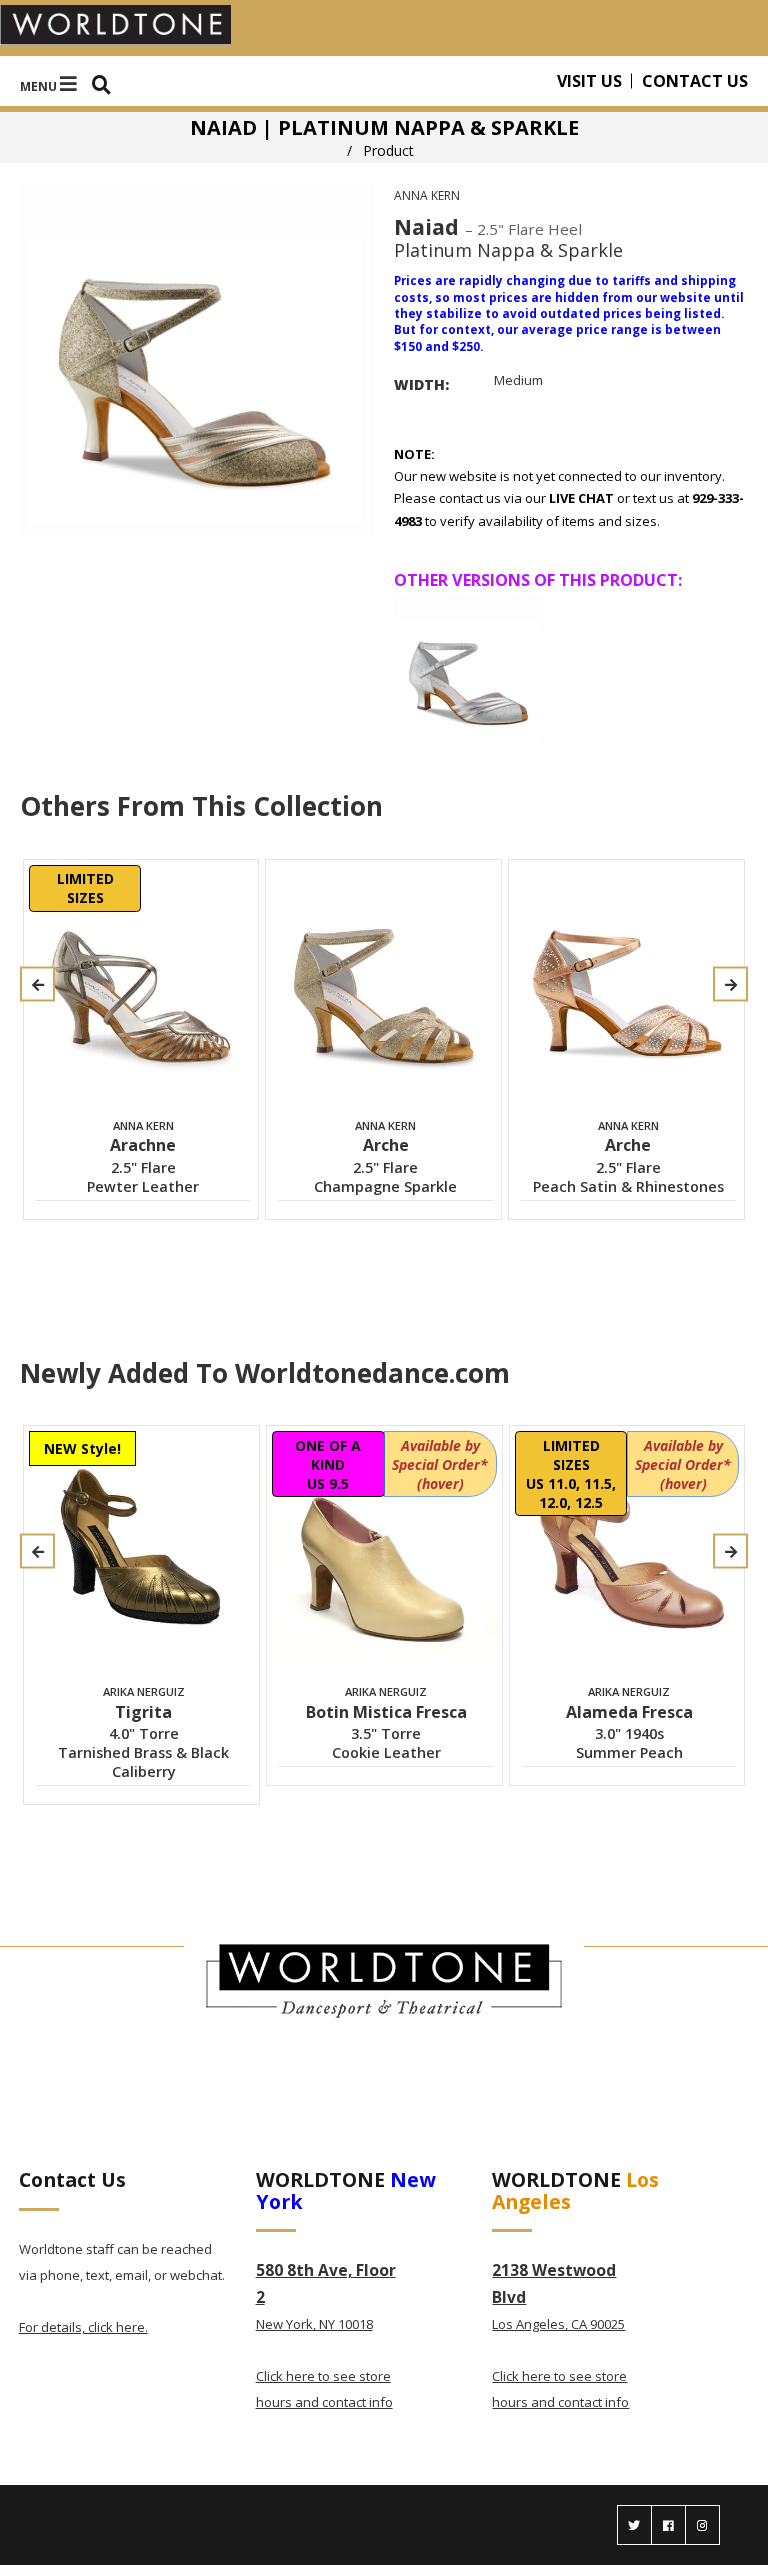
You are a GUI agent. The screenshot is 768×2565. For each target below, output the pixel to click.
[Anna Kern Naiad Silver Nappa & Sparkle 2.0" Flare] (470, 670)
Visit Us (589, 81)
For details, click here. (83, 2327)
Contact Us (695, 81)
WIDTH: (421, 384)
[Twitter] (634, 2525)
